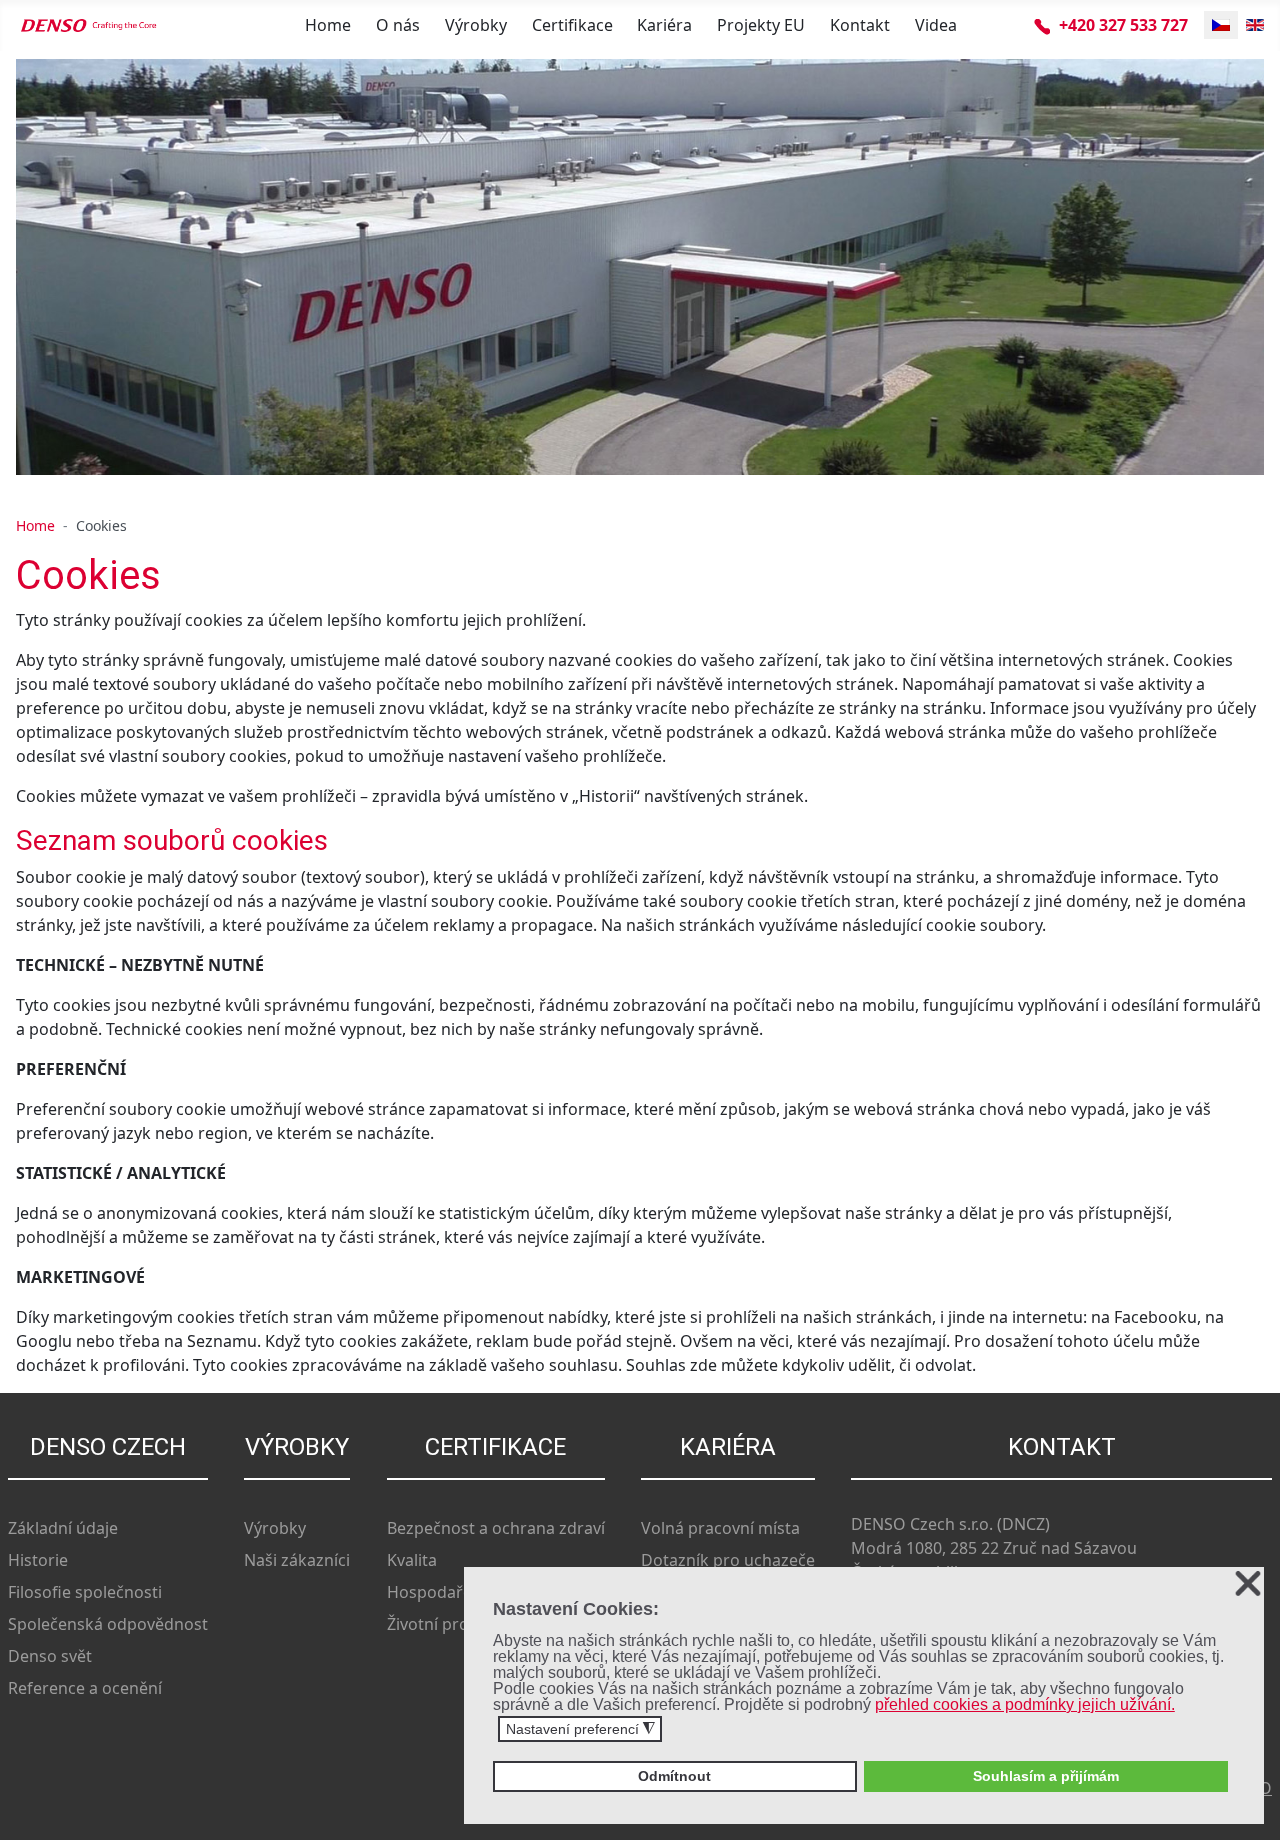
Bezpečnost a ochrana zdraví (496, 1528)
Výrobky (476, 25)
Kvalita (412, 1560)
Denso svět (50, 1656)
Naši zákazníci (297, 1560)
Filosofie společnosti (85, 1592)
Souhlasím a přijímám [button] (1046, 1776)
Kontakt (860, 25)
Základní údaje (63, 1528)
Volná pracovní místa (720, 1528)
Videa (936, 25)
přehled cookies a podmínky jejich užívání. (1025, 1704)
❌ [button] (1248, 1584)
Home (328, 25)
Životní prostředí (450, 1624)
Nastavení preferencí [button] (580, 1729)
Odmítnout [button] (674, 1776)
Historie (38, 1560)
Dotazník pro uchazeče (728, 1560)
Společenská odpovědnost (108, 1624)
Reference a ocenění (85, 1688)
